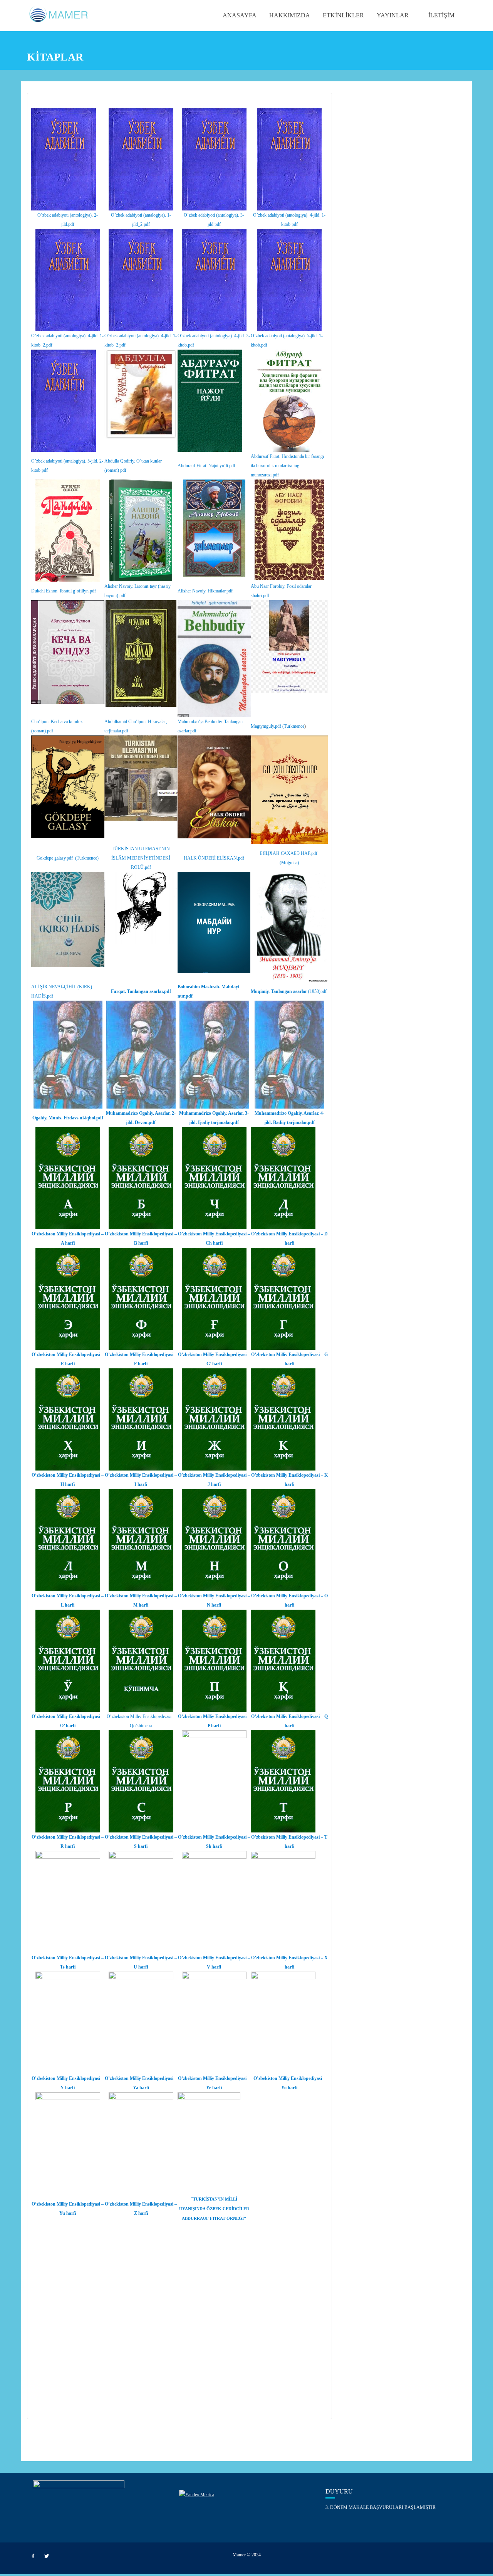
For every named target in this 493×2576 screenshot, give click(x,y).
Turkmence (294, 726)
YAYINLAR (393, 15)
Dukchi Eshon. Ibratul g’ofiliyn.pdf (64, 591)
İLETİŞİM (441, 15)
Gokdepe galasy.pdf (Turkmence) (68, 858)
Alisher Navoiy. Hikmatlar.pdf (205, 591)
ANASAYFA (240, 15)
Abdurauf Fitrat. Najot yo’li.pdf (206, 466)
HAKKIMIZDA (290, 15)
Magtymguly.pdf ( (267, 726)
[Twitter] (47, 2556)
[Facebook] (33, 2556)
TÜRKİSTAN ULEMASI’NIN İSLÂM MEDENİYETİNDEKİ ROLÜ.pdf (141, 858)
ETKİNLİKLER (343, 15)
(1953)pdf (289, 991)
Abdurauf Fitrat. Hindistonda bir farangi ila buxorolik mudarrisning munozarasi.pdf (287, 466)
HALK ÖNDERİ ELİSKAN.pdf (214, 858)
